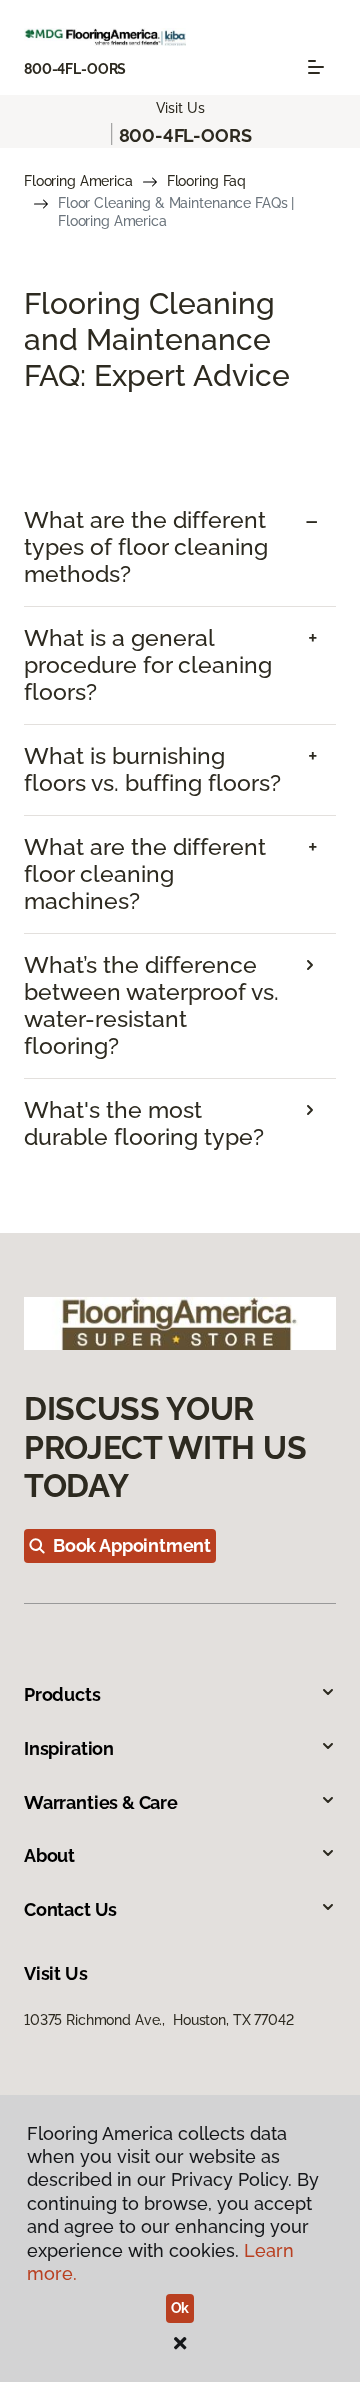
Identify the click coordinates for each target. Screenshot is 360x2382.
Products (62, 1694)
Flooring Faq (206, 181)
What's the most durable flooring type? (144, 1123)
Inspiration (69, 1748)
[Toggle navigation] (316, 67)
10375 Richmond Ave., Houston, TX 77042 (159, 2020)
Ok (180, 2308)
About (49, 1855)
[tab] (180, 547)
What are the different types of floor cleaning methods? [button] (146, 547)
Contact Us (70, 1909)
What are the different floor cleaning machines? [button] (145, 874)
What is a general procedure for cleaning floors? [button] (148, 665)
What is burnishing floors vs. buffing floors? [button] (152, 769)
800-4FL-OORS (75, 69)
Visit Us (180, 108)
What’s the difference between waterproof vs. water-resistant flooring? (151, 1005)
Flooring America (78, 181)
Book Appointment (132, 1545)
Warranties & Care (101, 1802)
